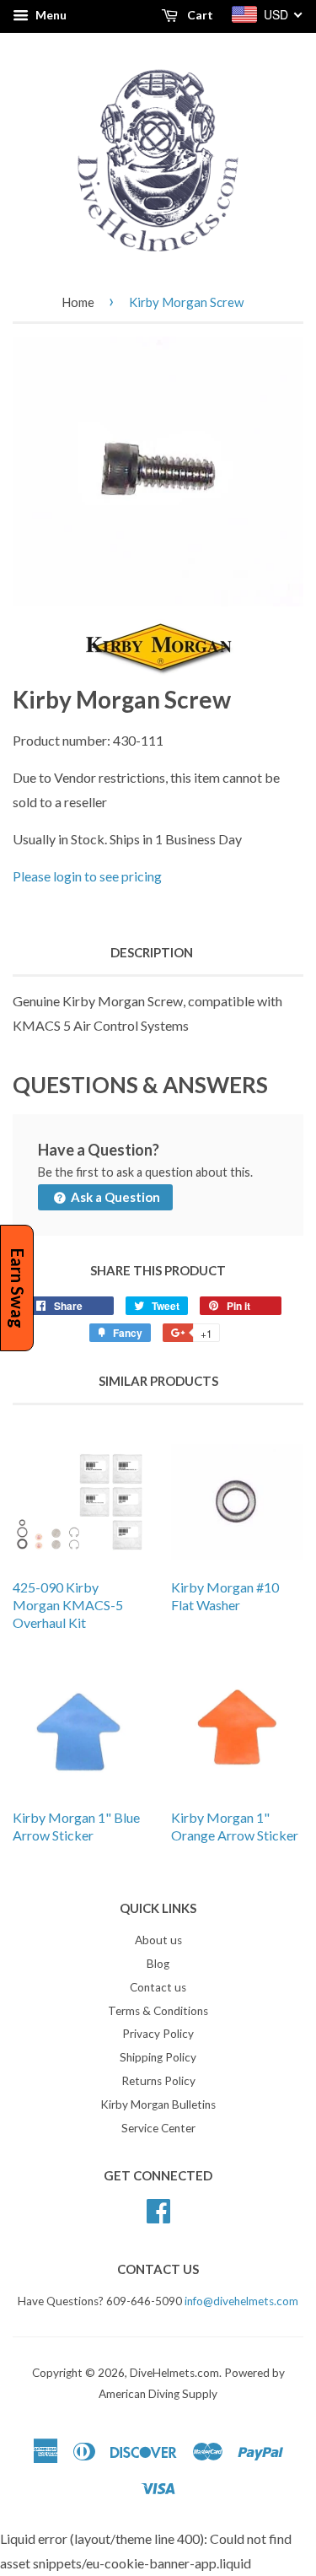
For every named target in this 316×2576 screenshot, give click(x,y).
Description (152, 952)
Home (78, 302)
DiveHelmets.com (174, 2373)
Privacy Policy (158, 2034)
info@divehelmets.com (241, 2301)
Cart (199, 15)
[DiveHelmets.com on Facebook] (158, 2208)
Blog (158, 1964)
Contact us (158, 1987)
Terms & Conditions (158, 2011)
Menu (50, 15)
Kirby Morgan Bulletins (158, 2104)
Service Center (158, 2128)
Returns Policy (158, 2081)
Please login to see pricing (87, 876)
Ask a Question (114, 1197)
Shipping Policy (158, 2057)
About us (158, 1940)
